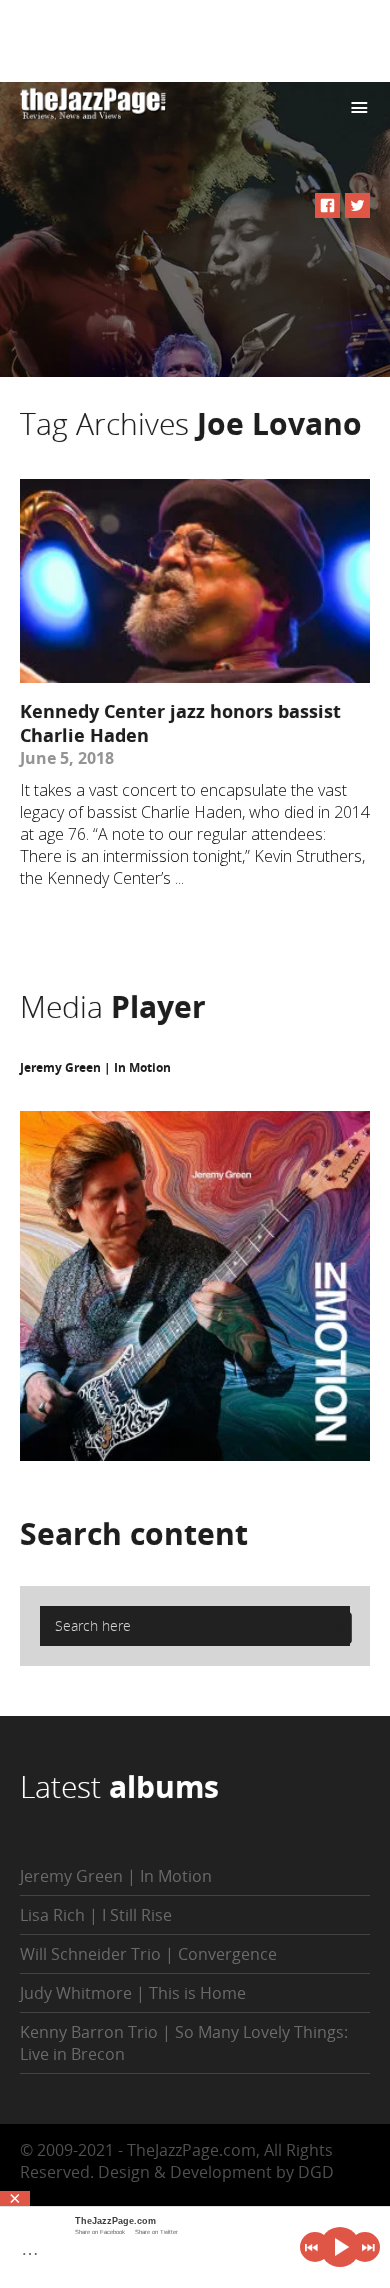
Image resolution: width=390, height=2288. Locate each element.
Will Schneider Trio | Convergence (148, 1954)
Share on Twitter (156, 2232)
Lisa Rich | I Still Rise (96, 1915)
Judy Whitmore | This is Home (133, 1993)
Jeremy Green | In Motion (95, 1067)
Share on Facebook (100, 2232)
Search (134, 1533)
